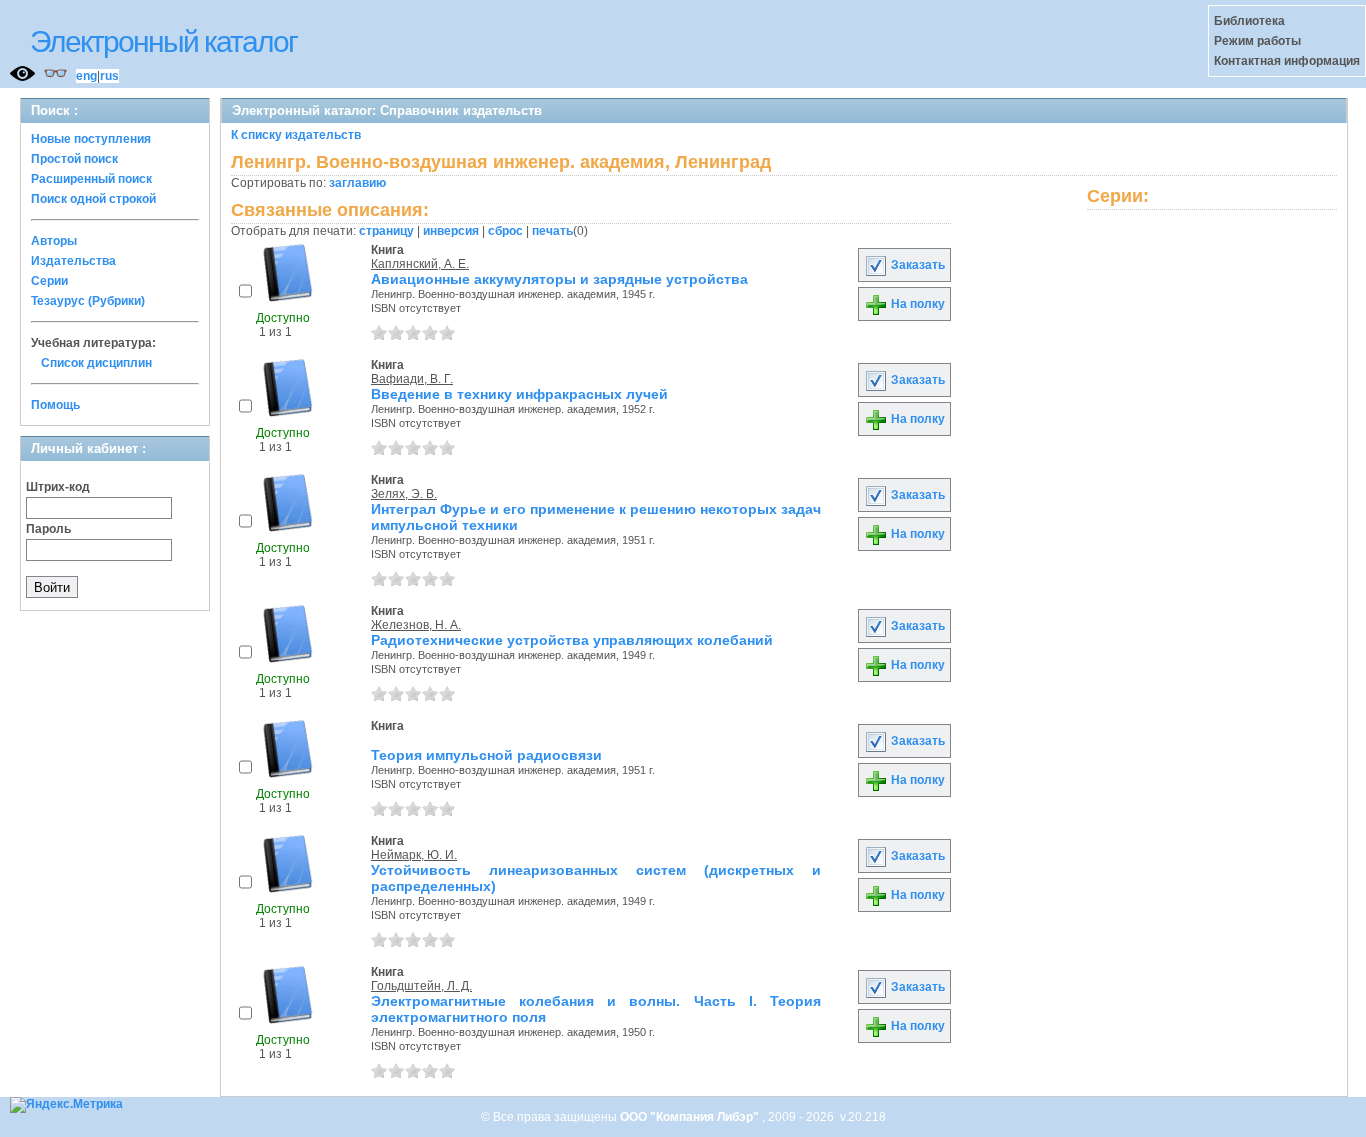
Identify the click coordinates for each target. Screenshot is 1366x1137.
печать (552, 231)
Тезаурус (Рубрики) (88, 301)
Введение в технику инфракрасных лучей (519, 394)
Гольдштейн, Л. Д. (421, 986)
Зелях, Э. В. (404, 494)
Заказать (916, 265)
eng (86, 76)
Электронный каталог (163, 41)
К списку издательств (296, 135)
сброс (505, 231)
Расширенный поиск (91, 179)
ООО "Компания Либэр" (691, 1117)
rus (109, 76)
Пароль (48, 529)
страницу (386, 231)
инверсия (451, 231)
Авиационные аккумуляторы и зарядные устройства (559, 279)
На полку (916, 304)
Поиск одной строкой (93, 199)
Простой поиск (74, 159)
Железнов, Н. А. (416, 625)
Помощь (55, 405)
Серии (49, 281)
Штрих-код (58, 487)
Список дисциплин (96, 363)
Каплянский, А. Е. (420, 264)
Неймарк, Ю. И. (414, 855)
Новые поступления (91, 139)
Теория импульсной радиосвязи (486, 755)
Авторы (54, 241)
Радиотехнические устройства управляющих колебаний (572, 640)
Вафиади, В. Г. (412, 379)
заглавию (357, 183)
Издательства (73, 261)
